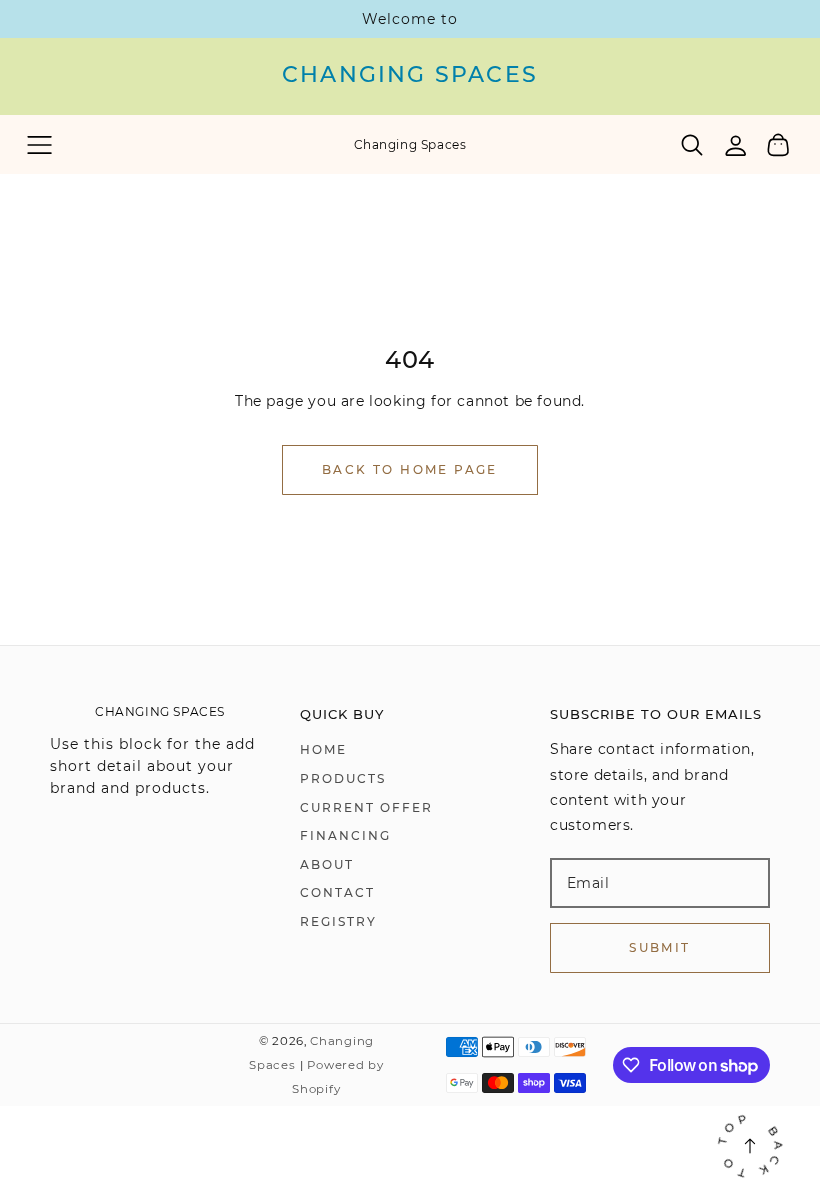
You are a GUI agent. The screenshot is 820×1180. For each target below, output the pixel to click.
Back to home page (410, 469)
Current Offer (366, 807)
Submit (659, 947)
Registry (338, 921)
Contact (337, 892)
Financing (345, 835)
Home (323, 749)
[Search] (692, 145)
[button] (39, 144)
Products (343, 778)
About (327, 864)
